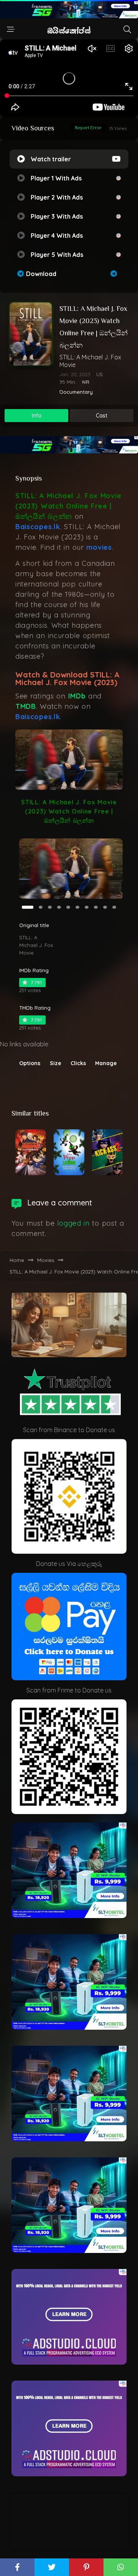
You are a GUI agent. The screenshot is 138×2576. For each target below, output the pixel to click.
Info (37, 416)
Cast (102, 416)
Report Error (88, 128)
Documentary (76, 392)
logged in (73, 1223)
